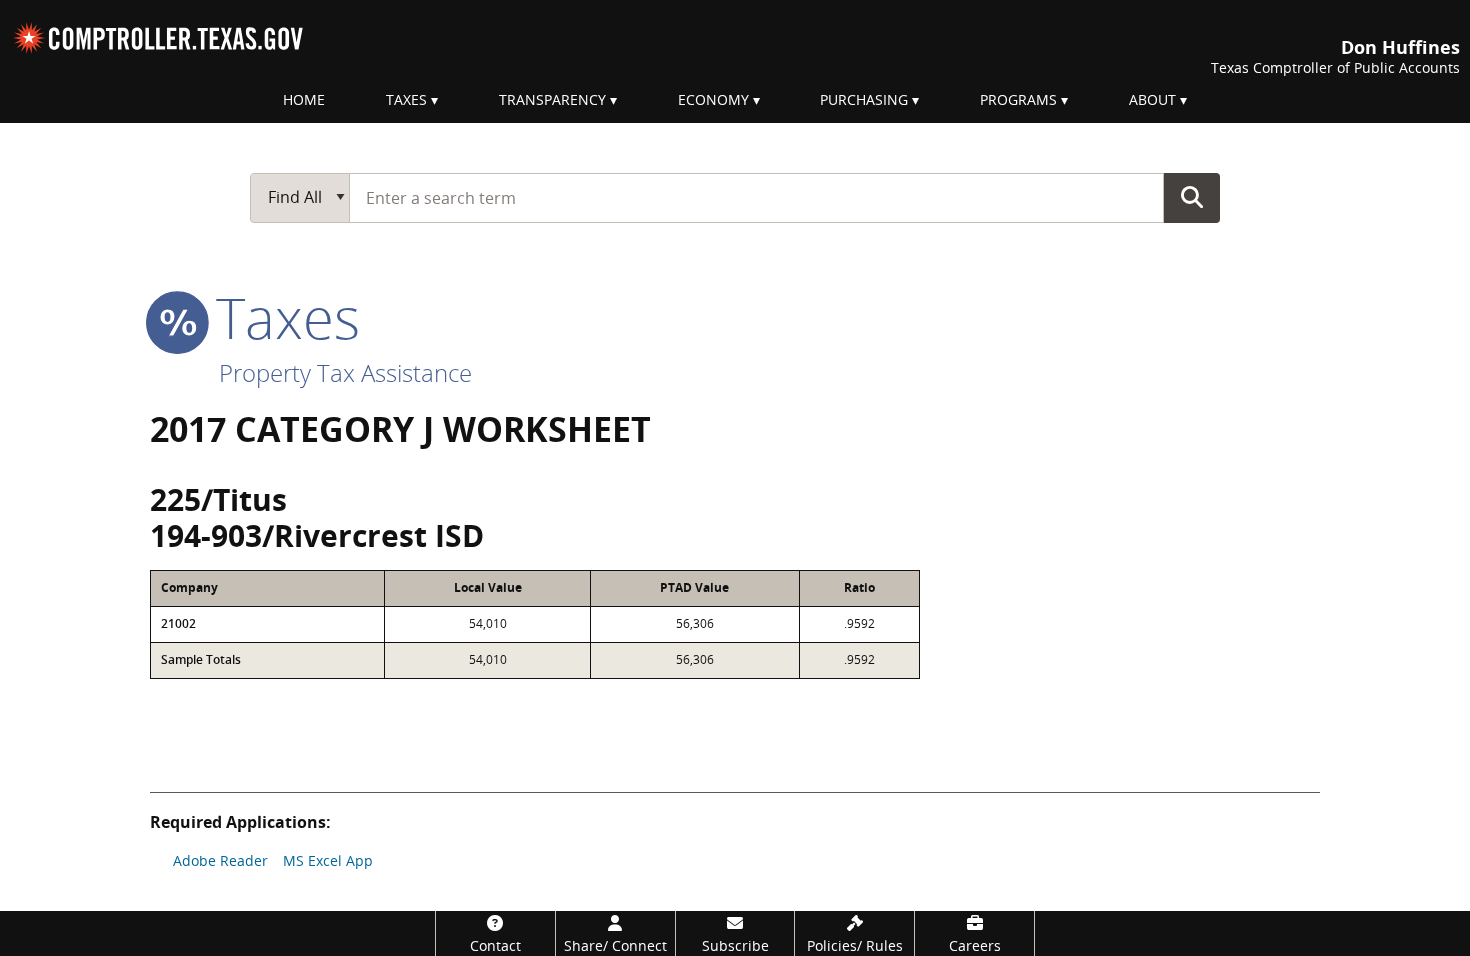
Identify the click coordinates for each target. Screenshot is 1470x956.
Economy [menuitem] (713, 99)
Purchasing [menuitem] (864, 99)
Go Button (1192, 197)
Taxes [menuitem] (406, 99)
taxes (280, 317)
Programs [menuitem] (1018, 99)
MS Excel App (328, 860)
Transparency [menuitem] (552, 99)
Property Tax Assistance (345, 372)
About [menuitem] (1152, 99)
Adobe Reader (220, 860)
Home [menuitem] (304, 99)
